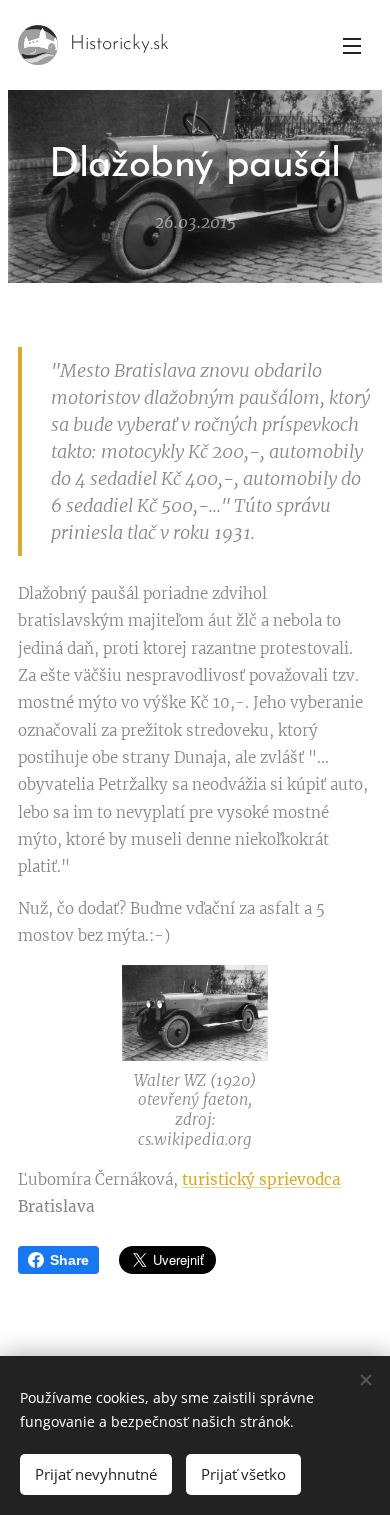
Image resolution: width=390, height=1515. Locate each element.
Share (69, 1260)
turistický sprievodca (261, 1179)
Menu (352, 45)
